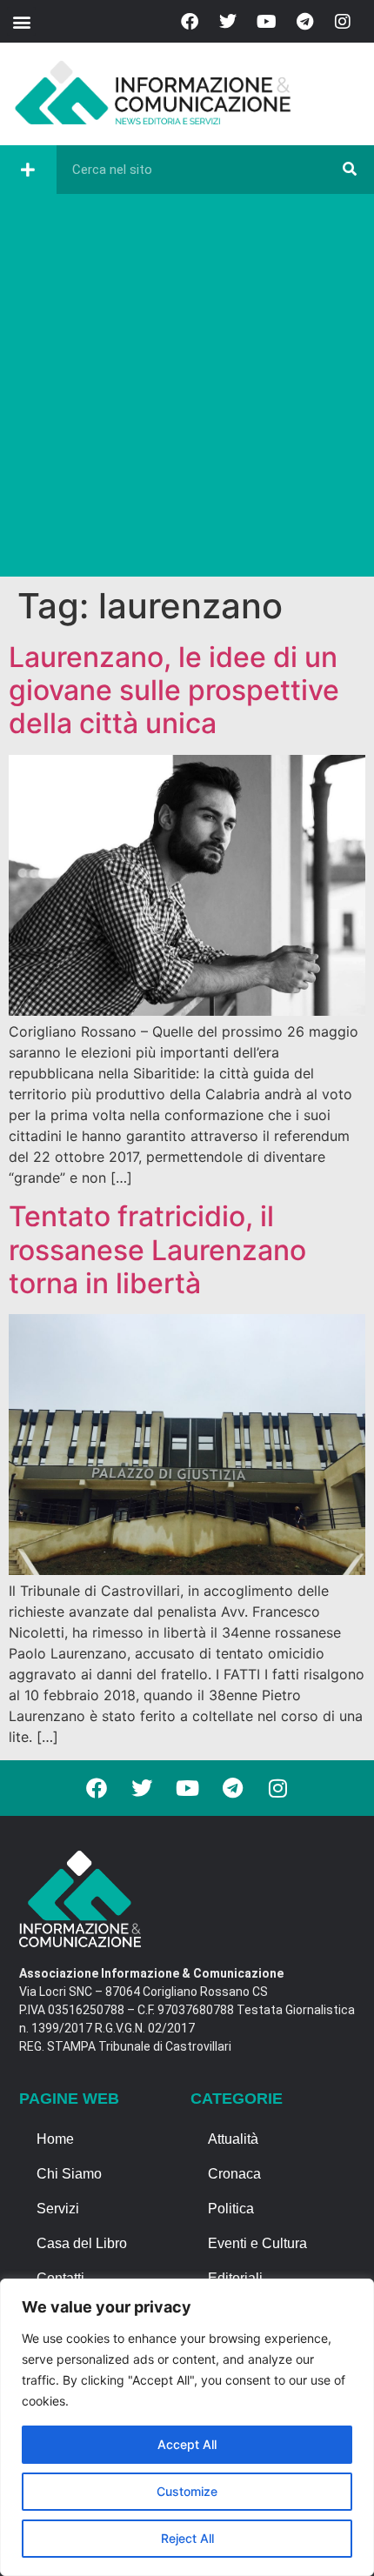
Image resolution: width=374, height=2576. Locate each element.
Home (55, 2139)
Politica (231, 2209)
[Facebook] (190, 22)
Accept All (187, 2444)
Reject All (187, 2538)
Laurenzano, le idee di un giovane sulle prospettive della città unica (174, 691)
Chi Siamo (69, 2174)
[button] (21, 21)
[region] (187, 2427)
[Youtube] (266, 22)
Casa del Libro (82, 2243)
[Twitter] (228, 22)
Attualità (233, 2139)
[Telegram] (304, 22)
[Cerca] (350, 170)
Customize (187, 2491)
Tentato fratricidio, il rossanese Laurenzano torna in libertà (157, 1250)
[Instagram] (343, 22)
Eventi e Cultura (257, 2243)
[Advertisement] (187, 390)
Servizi (58, 2209)
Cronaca (234, 2174)
